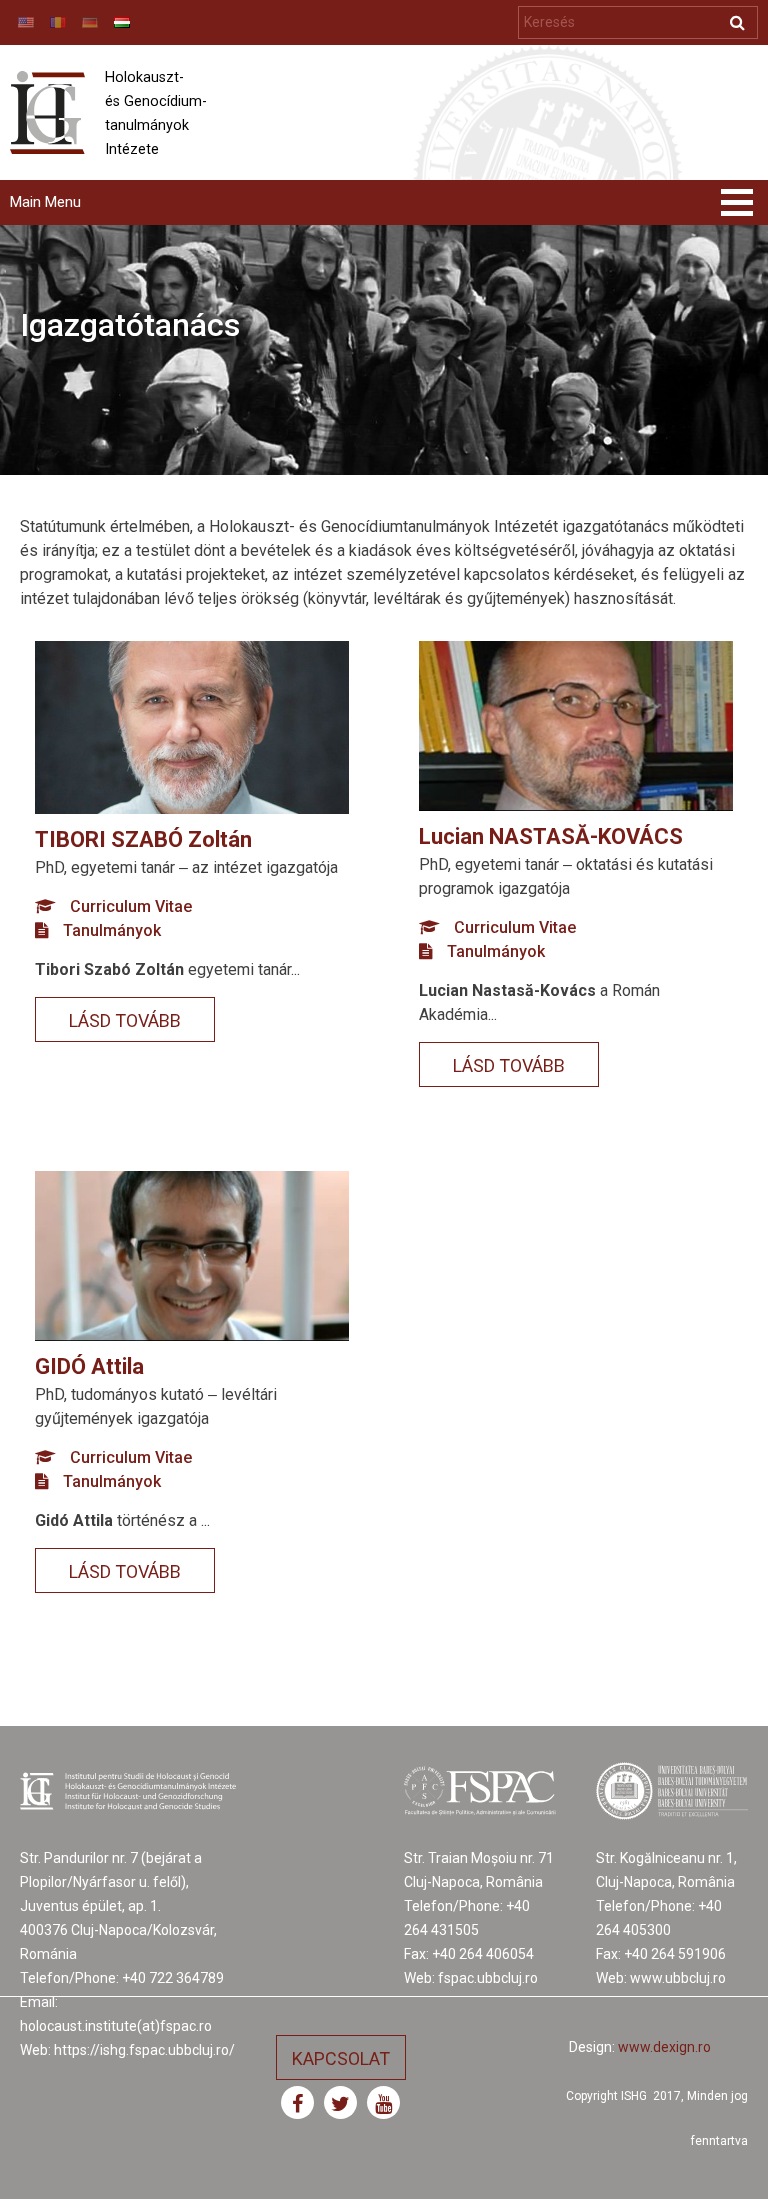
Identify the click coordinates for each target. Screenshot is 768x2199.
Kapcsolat (341, 2058)
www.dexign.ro (664, 2047)
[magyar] (122, 22)
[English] (26, 22)
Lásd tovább (125, 1020)
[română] (58, 22)
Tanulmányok (112, 930)
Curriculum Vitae (131, 906)
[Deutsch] (90, 22)
